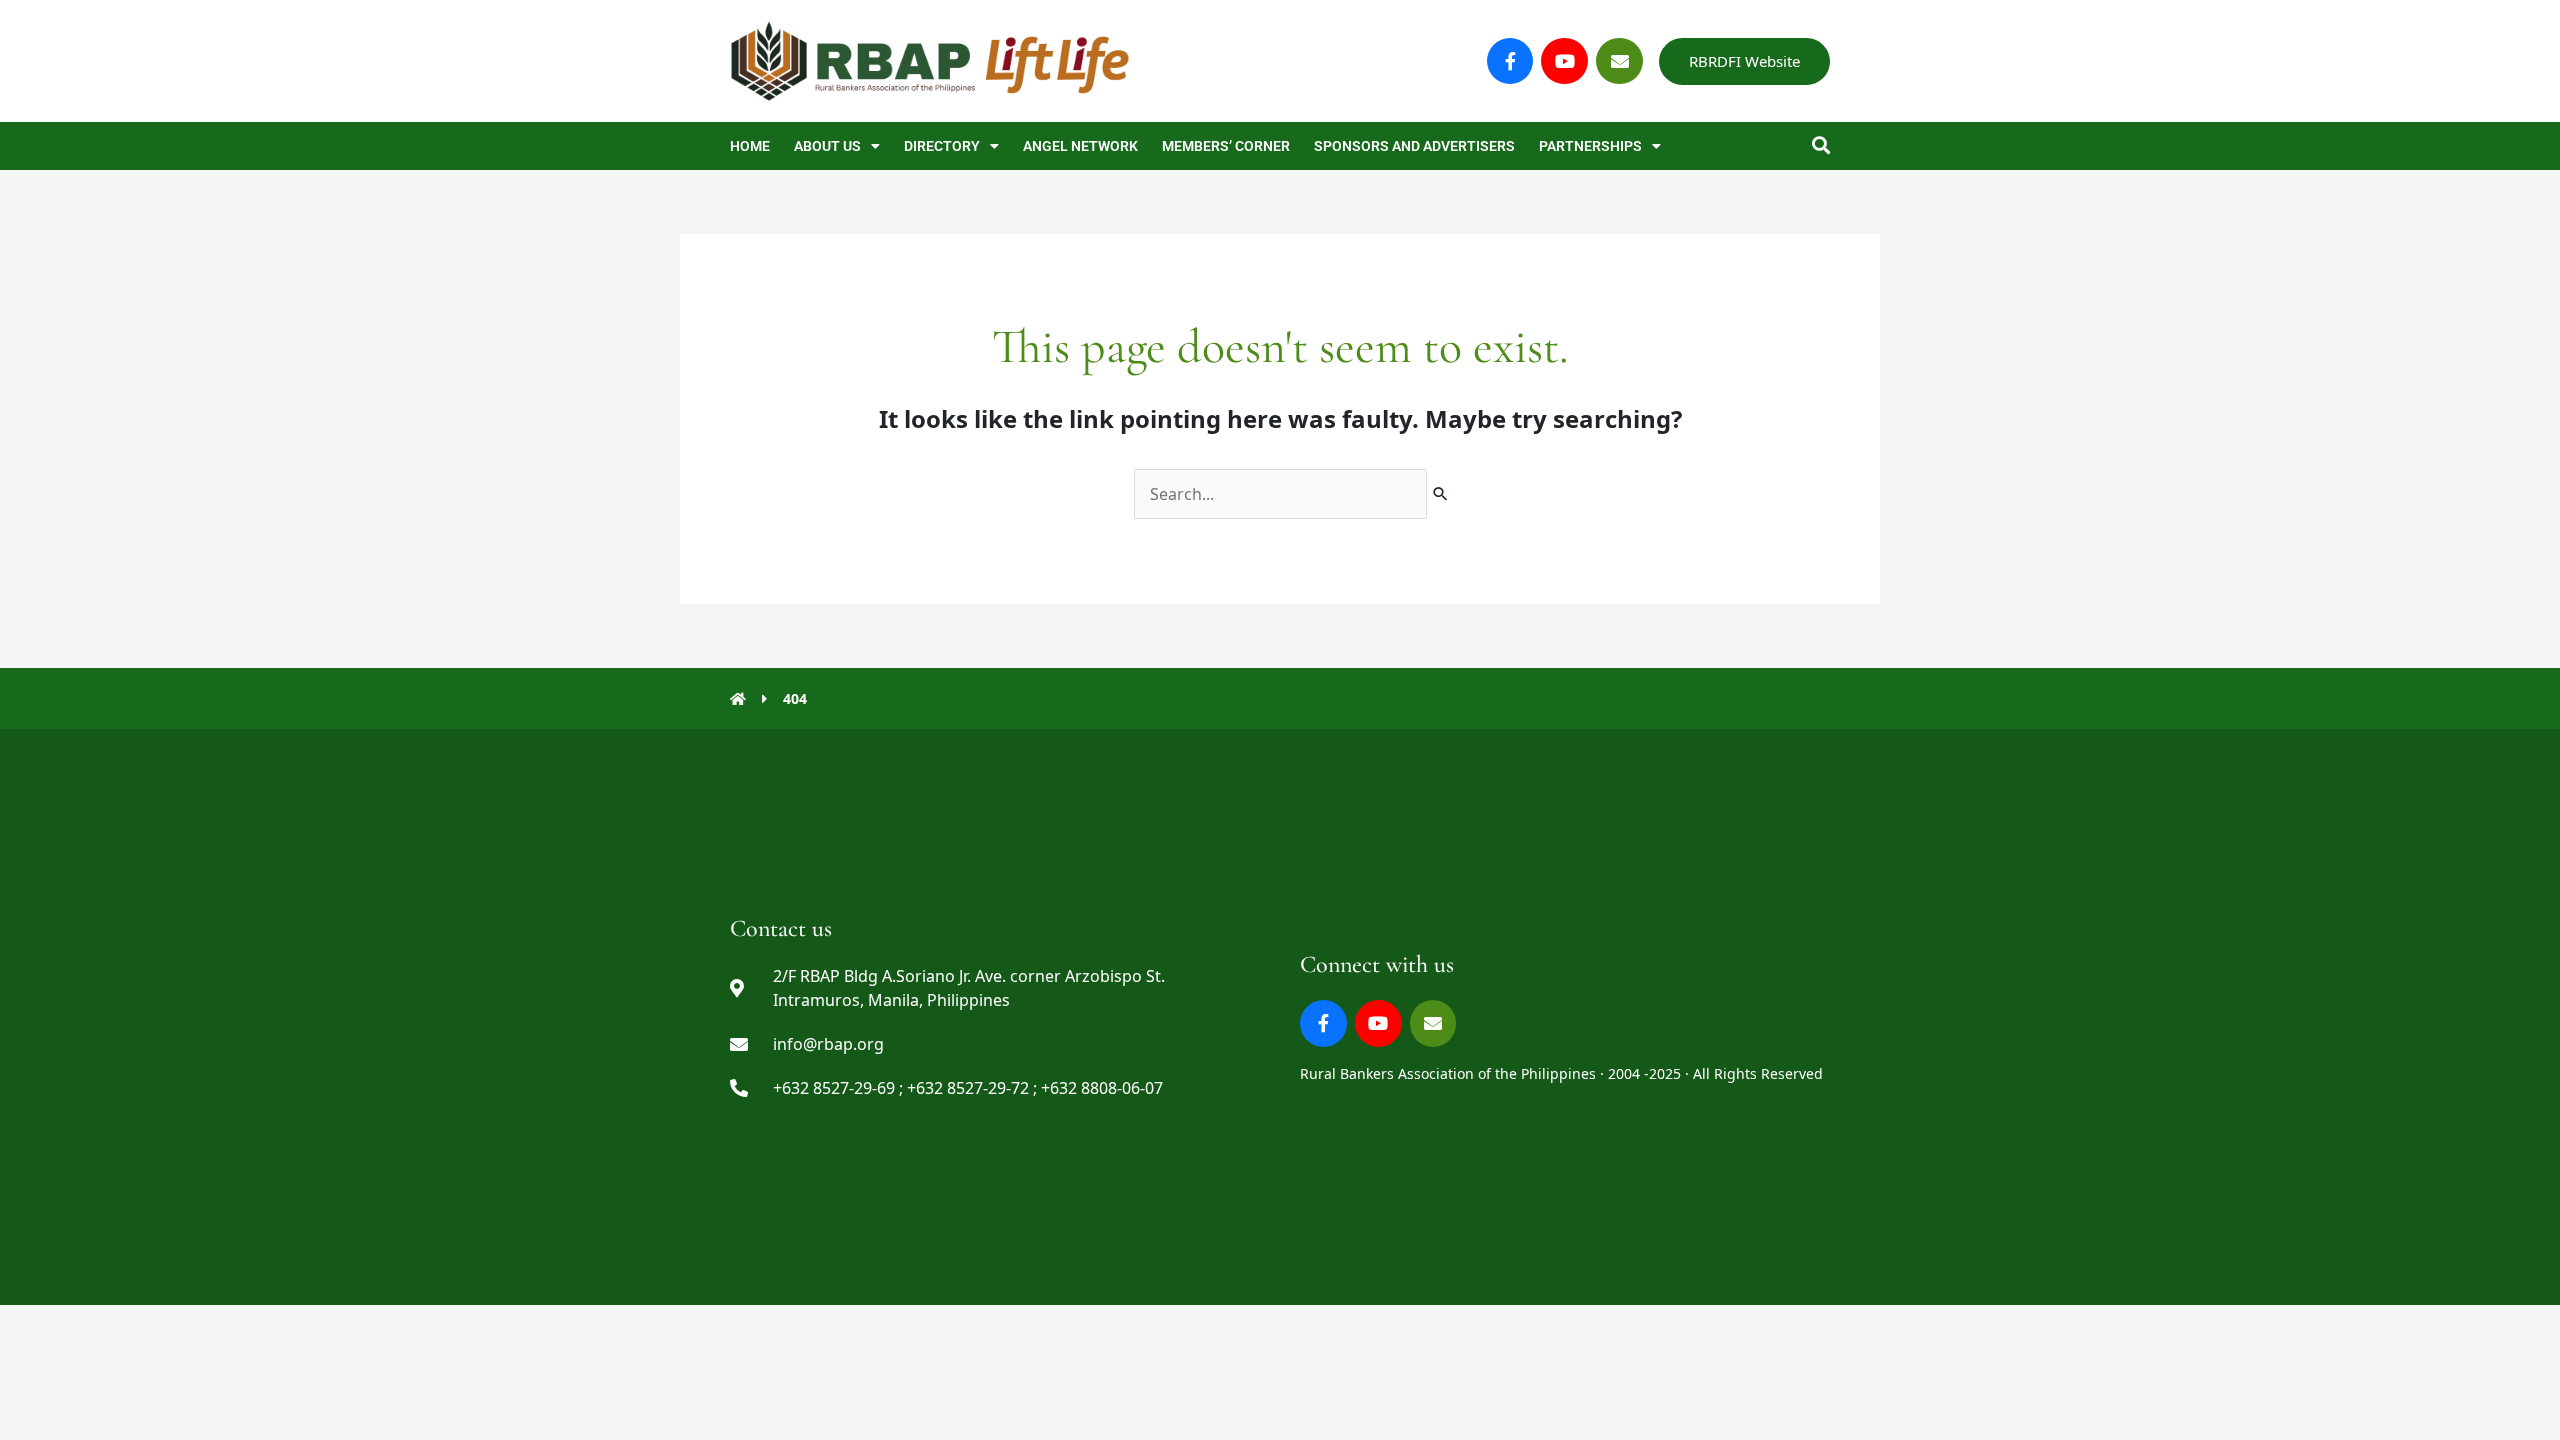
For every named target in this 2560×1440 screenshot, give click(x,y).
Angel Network (1080, 146)
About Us (827, 146)
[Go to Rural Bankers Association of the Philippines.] (738, 698)
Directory (942, 146)
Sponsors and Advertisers (1414, 146)
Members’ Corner (1226, 146)
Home (750, 146)
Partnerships (1590, 146)
